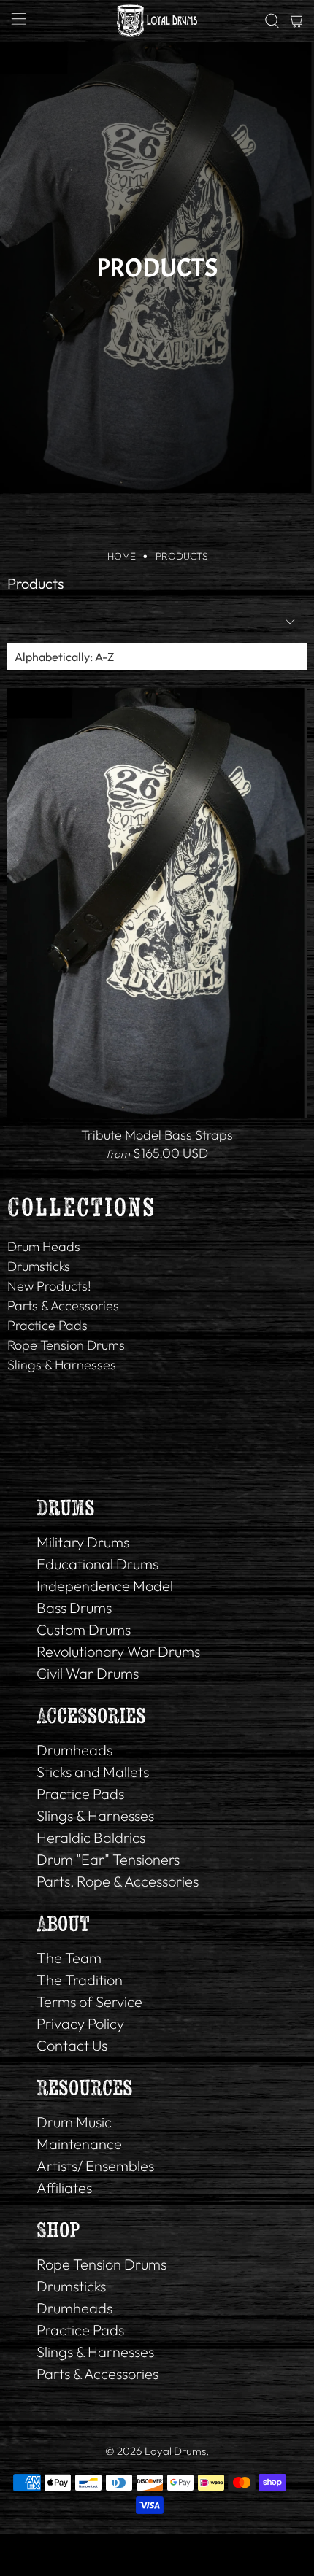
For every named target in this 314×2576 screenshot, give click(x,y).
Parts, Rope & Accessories (118, 1881)
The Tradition (80, 1980)
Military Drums (83, 1542)
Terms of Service (89, 2001)
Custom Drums (84, 1629)
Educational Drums (97, 1564)
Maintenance (79, 2144)
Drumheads (74, 1750)
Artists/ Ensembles (95, 2166)
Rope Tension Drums (66, 1345)
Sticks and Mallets (93, 1772)
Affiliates (64, 2188)
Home (122, 557)
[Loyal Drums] (157, 21)
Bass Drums (74, 1608)
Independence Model (105, 1586)
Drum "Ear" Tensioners (108, 1859)
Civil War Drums (88, 1673)
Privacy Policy (80, 2023)
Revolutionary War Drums (118, 1651)
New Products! (49, 1286)
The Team (69, 1958)
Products (181, 557)
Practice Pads (47, 1325)
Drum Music (74, 2122)
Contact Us (72, 2045)
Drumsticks (39, 1266)
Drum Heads (44, 1246)
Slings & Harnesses (62, 1365)
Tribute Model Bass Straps (157, 1135)
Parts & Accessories (63, 1306)
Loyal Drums (175, 2451)
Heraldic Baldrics (91, 1837)
